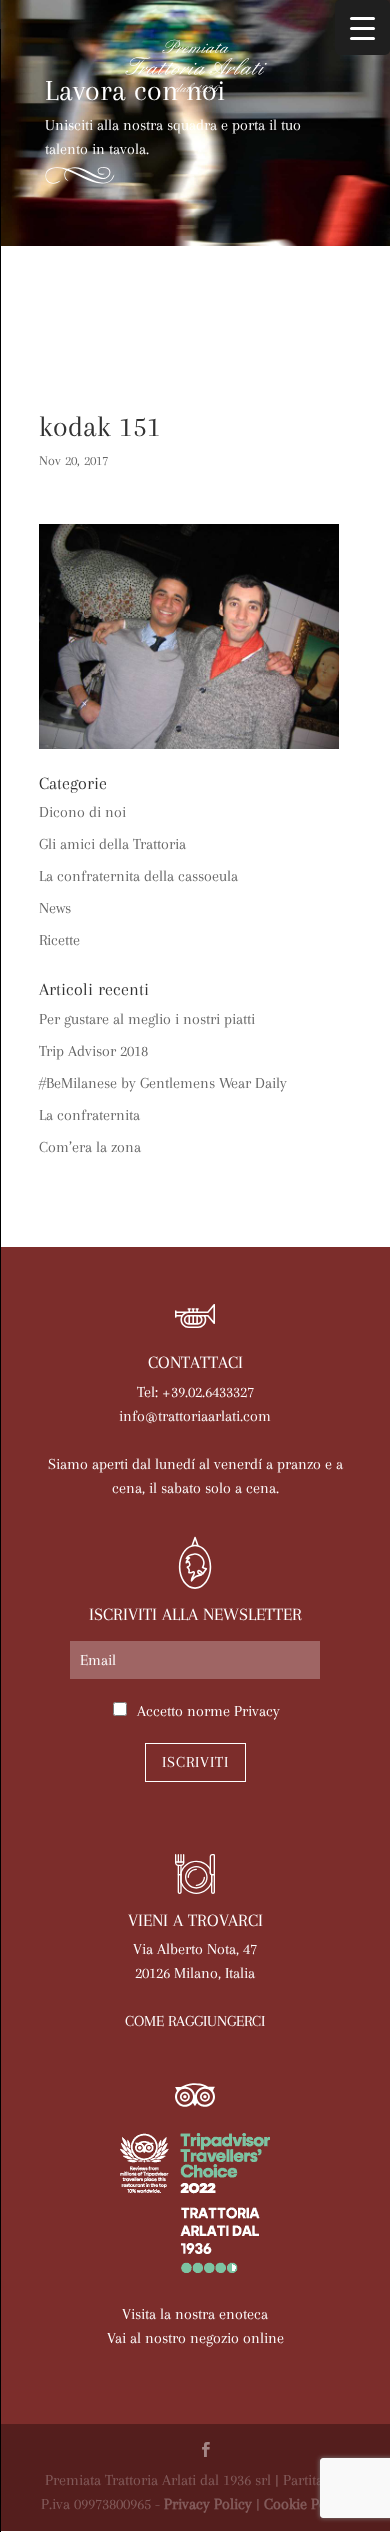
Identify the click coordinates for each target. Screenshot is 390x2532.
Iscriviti (195, 1762)
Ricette (59, 940)
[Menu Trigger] (362, 27)
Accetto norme (208, 1711)
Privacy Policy (208, 2504)
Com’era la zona (90, 1147)
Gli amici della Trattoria (112, 844)
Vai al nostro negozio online (195, 2338)
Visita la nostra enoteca (195, 2314)
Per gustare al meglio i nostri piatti (147, 1019)
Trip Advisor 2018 (93, 1051)
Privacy (257, 1711)
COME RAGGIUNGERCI (195, 2021)
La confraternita (89, 1115)
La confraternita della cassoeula (138, 876)
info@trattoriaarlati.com (195, 1416)
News (55, 908)
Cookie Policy (306, 2504)
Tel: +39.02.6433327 (195, 1392)
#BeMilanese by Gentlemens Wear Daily (163, 1083)
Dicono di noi (82, 812)
